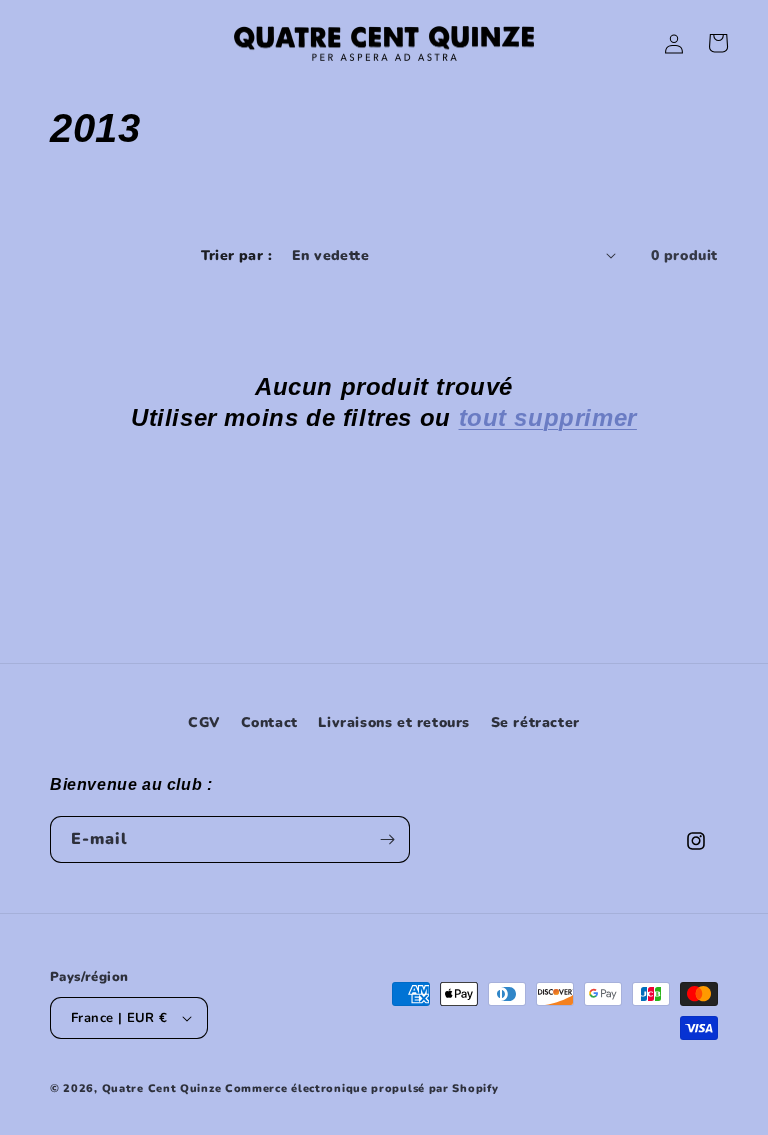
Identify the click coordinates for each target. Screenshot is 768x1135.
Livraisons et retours (394, 722)
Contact (269, 722)
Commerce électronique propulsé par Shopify (361, 1088)
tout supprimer (548, 417)
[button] (718, 43)
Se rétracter (535, 722)
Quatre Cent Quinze (162, 1088)
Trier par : (236, 255)
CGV (204, 722)
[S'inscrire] (387, 839)
